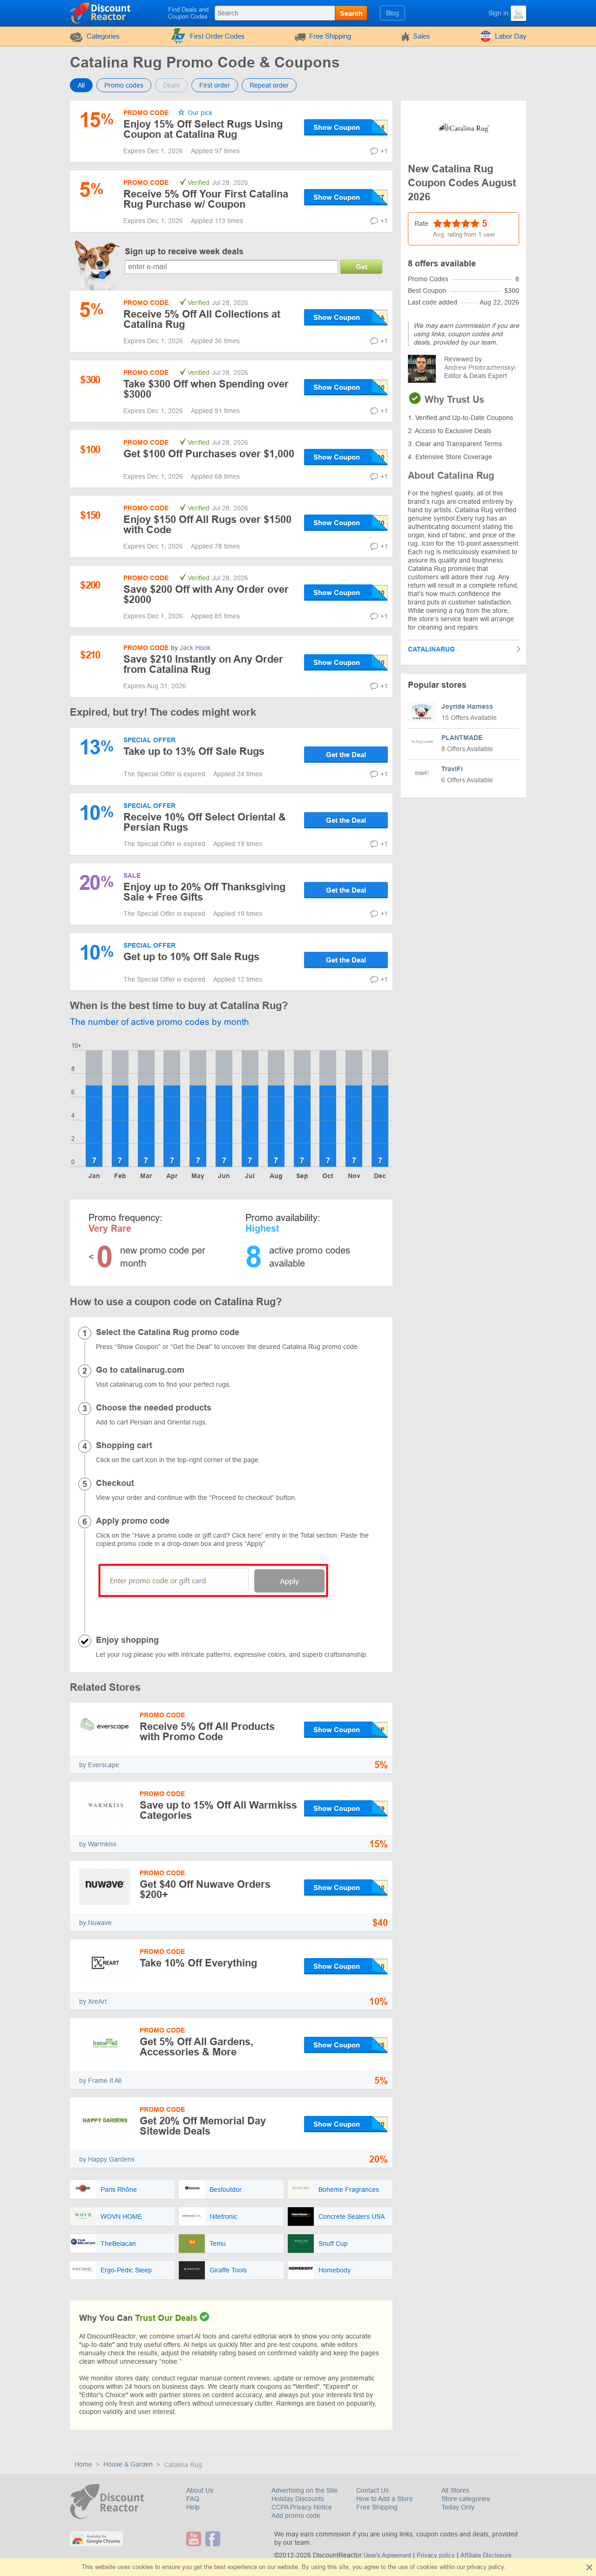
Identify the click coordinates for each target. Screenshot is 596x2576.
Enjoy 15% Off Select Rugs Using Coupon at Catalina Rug (203, 129)
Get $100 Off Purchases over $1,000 (209, 454)
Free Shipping (330, 36)
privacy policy (485, 2567)
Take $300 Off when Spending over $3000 (206, 389)
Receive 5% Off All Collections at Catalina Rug (202, 319)
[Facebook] (214, 2539)
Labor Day (511, 36)
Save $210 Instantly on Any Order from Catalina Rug (203, 664)
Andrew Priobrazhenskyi (480, 367)
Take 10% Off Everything (198, 1963)
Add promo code (296, 2515)
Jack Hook (195, 648)
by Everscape (99, 1765)
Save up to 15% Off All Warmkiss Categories (218, 1810)
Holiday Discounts (298, 2499)
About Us (200, 2490)
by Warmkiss (98, 1844)
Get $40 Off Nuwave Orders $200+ (205, 1889)
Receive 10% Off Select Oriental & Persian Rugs (205, 822)
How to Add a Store (385, 2499)
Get (362, 267)
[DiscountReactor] (101, 13)
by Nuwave (95, 1923)
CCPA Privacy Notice (302, 2507)
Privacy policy (436, 2555)
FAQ (193, 2499)
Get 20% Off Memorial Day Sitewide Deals (203, 2126)
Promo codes (124, 85)
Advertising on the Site (305, 2490)
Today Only (458, 2507)
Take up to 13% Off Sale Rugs (194, 751)
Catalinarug (431, 649)
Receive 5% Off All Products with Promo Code (207, 1732)
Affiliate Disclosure (486, 2555)
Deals (171, 85)
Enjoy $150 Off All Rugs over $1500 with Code (207, 525)
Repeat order (269, 85)
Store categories (466, 2499)
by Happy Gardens (107, 2159)
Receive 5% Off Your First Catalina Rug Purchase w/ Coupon (206, 199)
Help (193, 2507)
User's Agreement (387, 2555)
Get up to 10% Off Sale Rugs (191, 957)
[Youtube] (195, 2539)
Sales (422, 36)
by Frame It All (100, 2081)
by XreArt (93, 2001)
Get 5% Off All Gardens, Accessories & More (196, 2047)
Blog (393, 13)
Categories (103, 36)
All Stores (455, 2490)
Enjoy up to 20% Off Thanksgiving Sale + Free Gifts (204, 892)
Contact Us (372, 2490)
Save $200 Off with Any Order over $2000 (206, 594)
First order (215, 85)
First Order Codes (217, 36)
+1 (384, 151)
